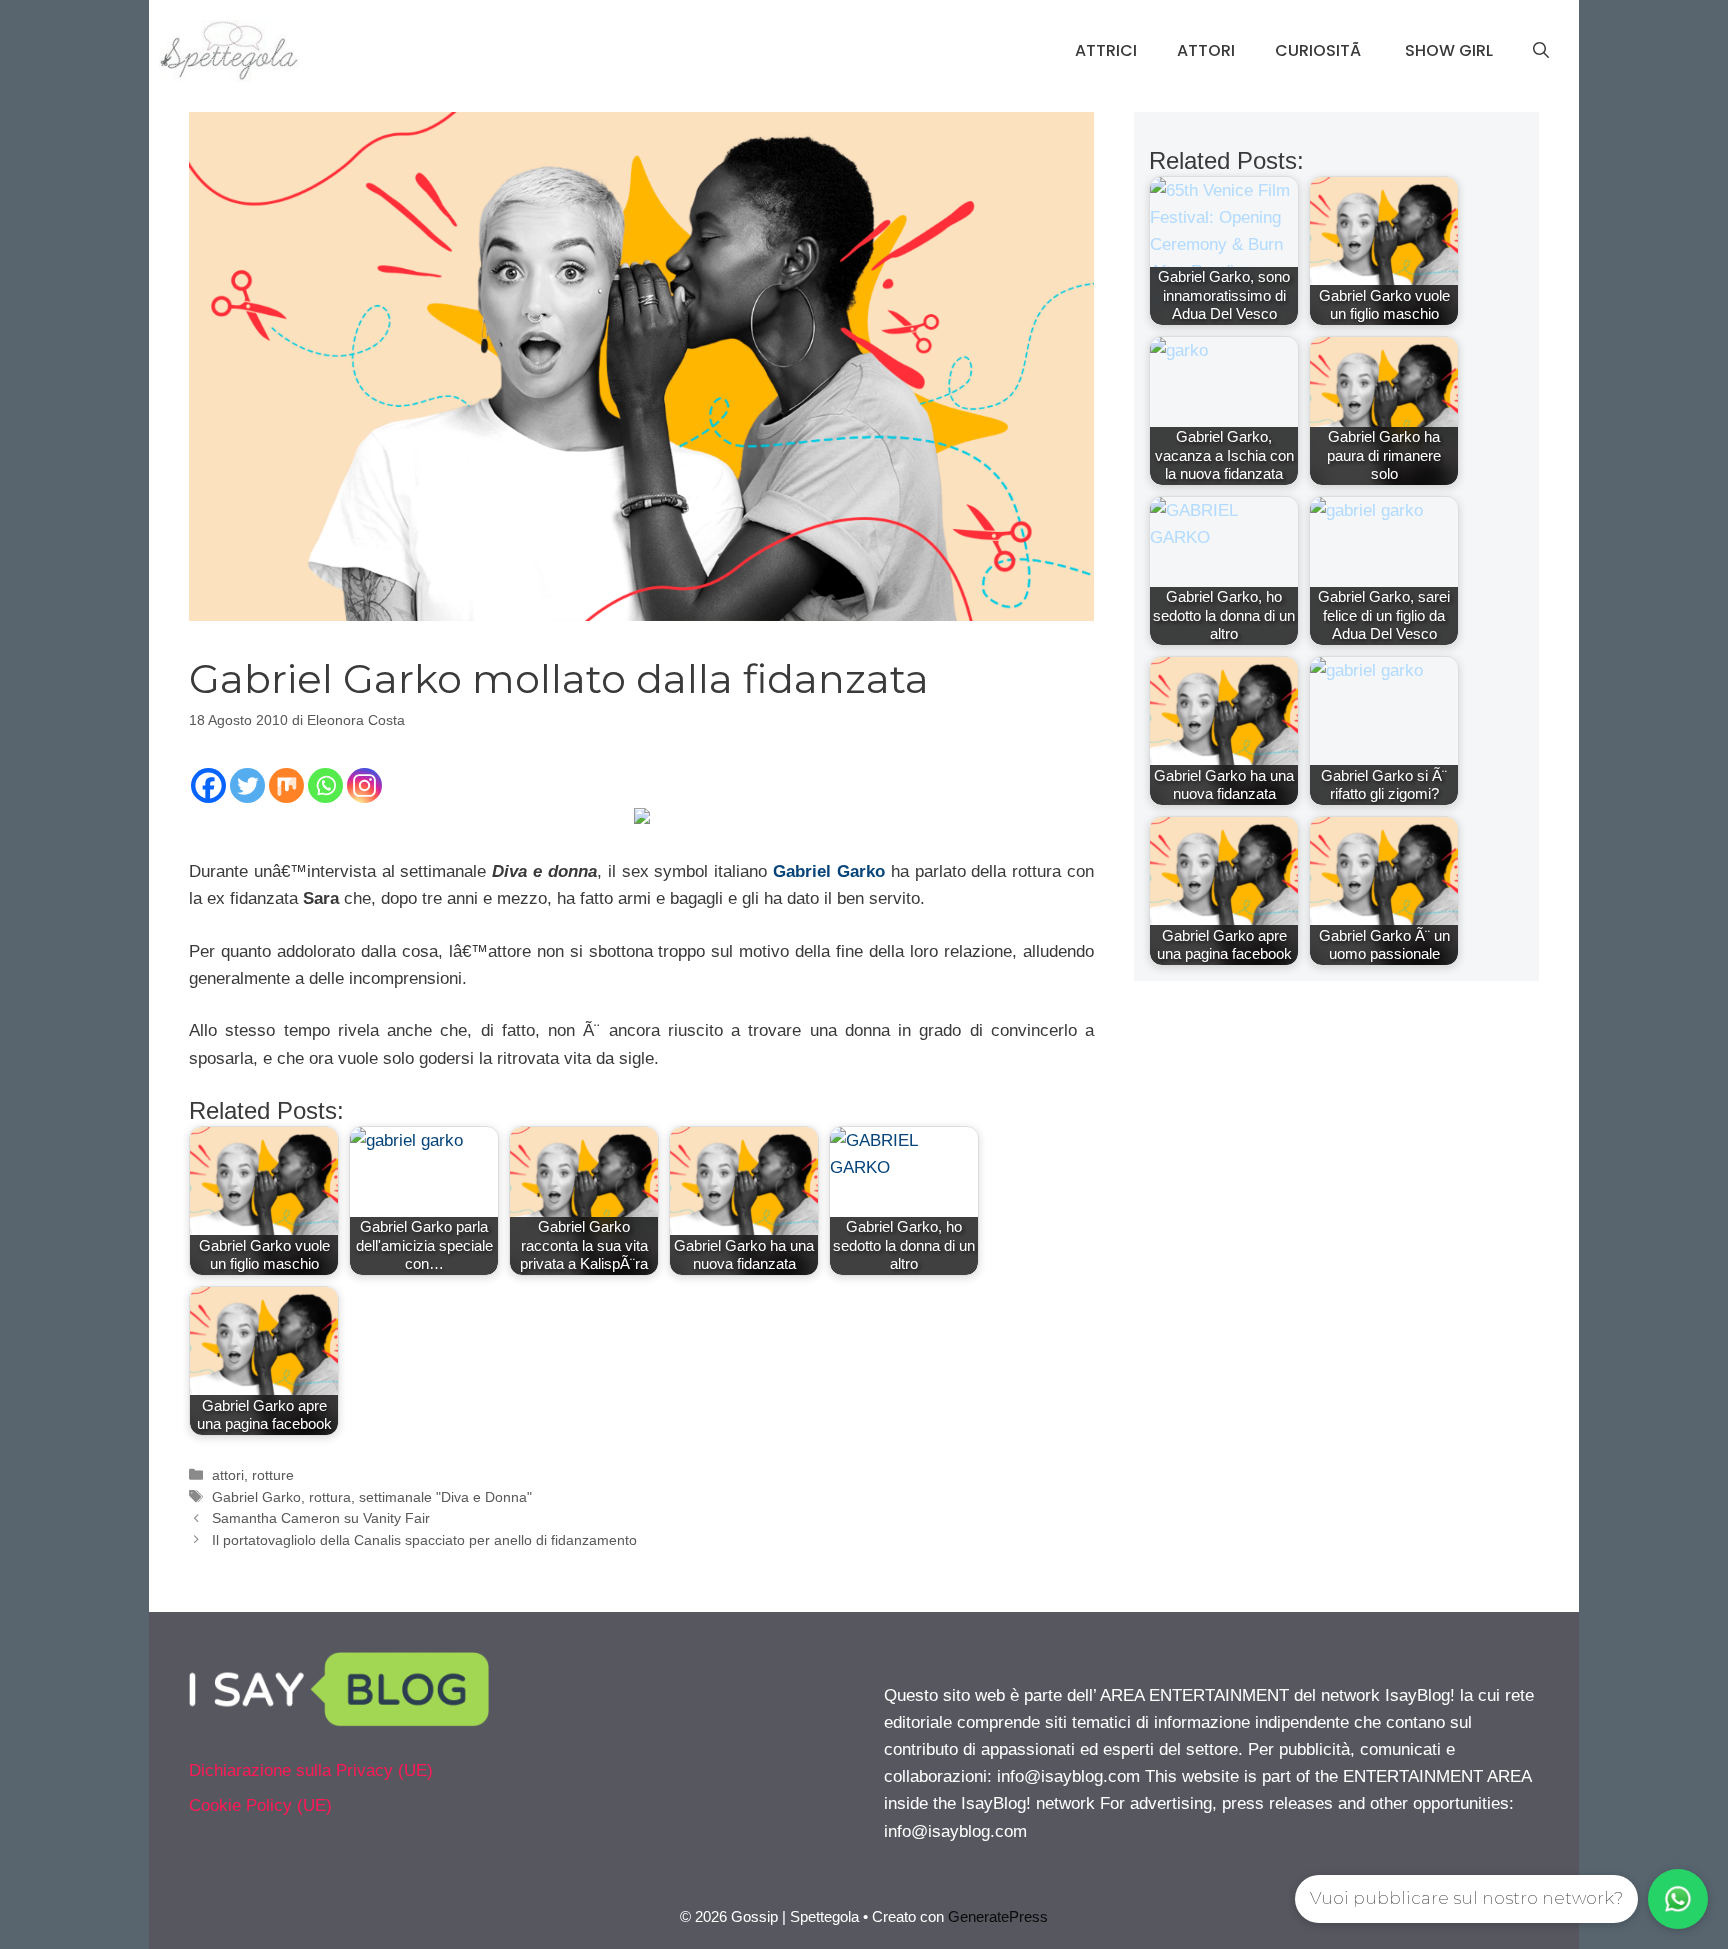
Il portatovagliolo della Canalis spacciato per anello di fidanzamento (424, 1540)
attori (228, 1475)
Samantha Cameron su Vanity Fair (321, 1518)
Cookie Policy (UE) (260, 1805)
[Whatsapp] (325, 785)
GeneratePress (998, 1916)
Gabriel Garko (829, 871)
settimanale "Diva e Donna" (445, 1497)
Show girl (1449, 50)
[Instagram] (364, 785)
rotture (273, 1475)
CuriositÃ (1320, 50)
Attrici (1106, 50)
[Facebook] (208, 785)
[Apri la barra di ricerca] (1541, 51)
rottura (330, 1497)
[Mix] (286, 785)
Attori (1206, 50)
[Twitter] (247, 785)
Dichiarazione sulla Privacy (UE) (311, 1770)
